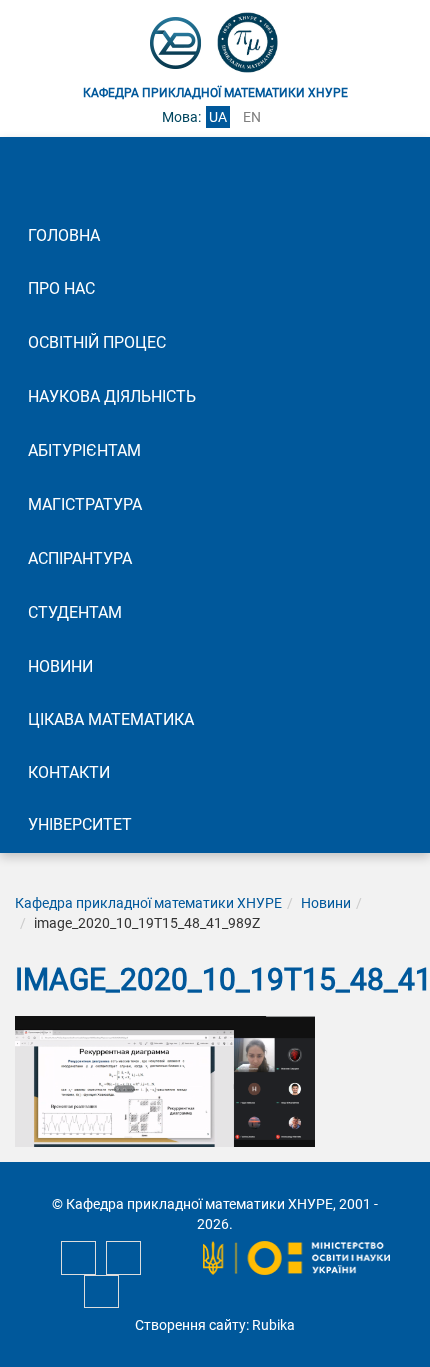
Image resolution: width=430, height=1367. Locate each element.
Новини (60, 666)
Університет (80, 824)
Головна (64, 235)
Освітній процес (97, 342)
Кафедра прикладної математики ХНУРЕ (148, 903)
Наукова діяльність (112, 396)
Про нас (61, 288)
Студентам (75, 612)
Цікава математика (111, 719)
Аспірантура (80, 558)
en (252, 117)
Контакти (69, 772)
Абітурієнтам (84, 450)
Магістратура (85, 504)
